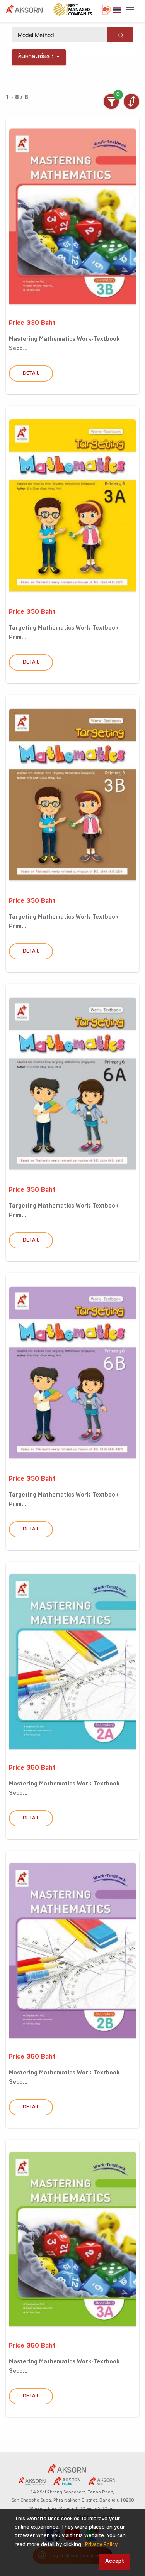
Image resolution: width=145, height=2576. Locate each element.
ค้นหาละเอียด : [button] (36, 57)
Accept (115, 2562)
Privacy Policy (101, 2545)
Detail (31, 374)
